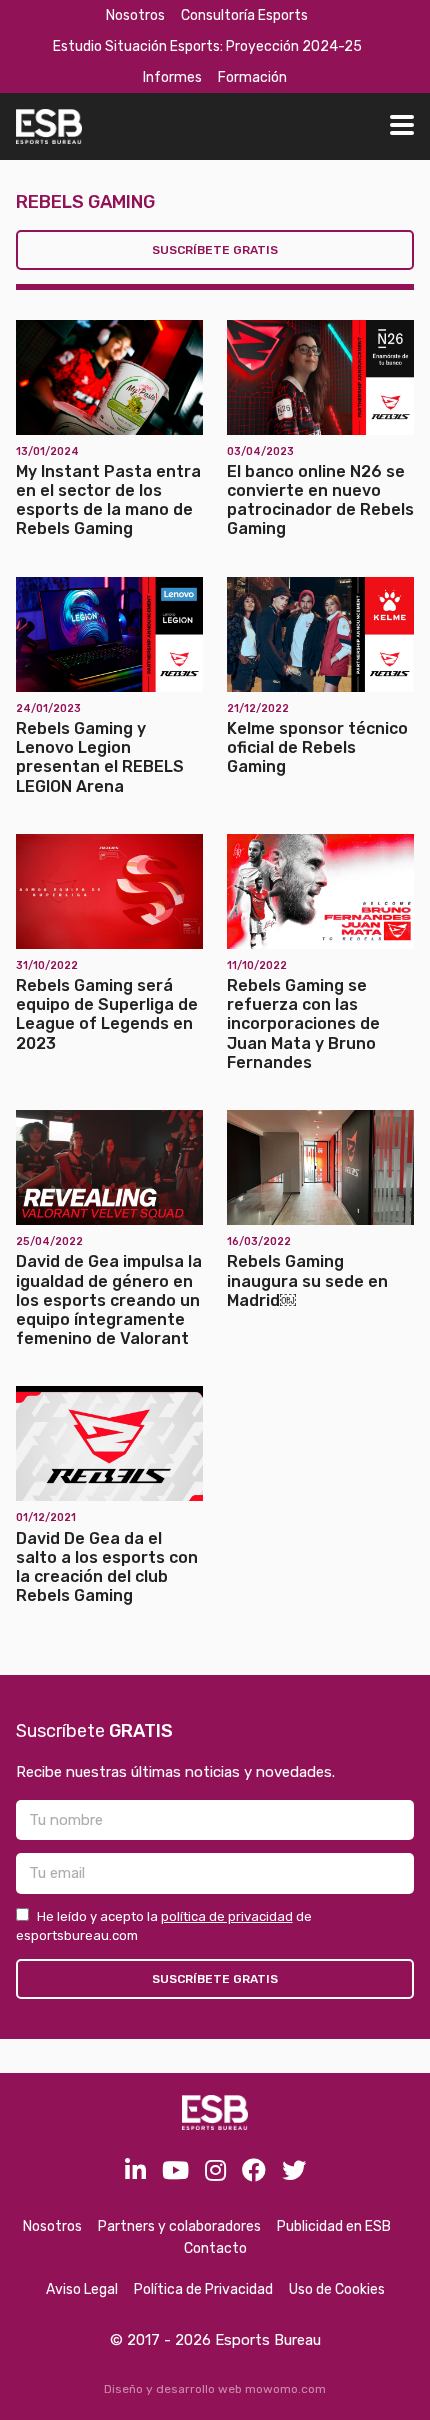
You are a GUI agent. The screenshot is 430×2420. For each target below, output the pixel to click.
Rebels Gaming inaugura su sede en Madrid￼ (307, 1280)
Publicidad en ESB (334, 2226)
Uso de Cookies (337, 2289)
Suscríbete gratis (215, 250)
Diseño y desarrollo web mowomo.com (215, 2389)
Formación (252, 77)
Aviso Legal (82, 2289)
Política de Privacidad (203, 2289)
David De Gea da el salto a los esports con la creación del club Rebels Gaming (107, 1567)
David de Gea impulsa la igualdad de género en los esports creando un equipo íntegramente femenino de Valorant (109, 1300)
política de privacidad (227, 1916)
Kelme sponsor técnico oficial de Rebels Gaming (317, 747)
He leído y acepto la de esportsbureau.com (164, 1926)
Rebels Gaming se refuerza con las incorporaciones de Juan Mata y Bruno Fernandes (303, 1024)
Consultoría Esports (244, 15)
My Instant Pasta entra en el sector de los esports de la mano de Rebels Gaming (108, 500)
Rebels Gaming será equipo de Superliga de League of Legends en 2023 (107, 1014)
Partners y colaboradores (179, 2226)
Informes (172, 77)
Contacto (215, 2248)
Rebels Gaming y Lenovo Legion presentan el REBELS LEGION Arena (100, 757)
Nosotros (135, 15)
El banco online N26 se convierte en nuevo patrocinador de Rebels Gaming (320, 500)
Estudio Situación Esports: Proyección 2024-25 (207, 46)
